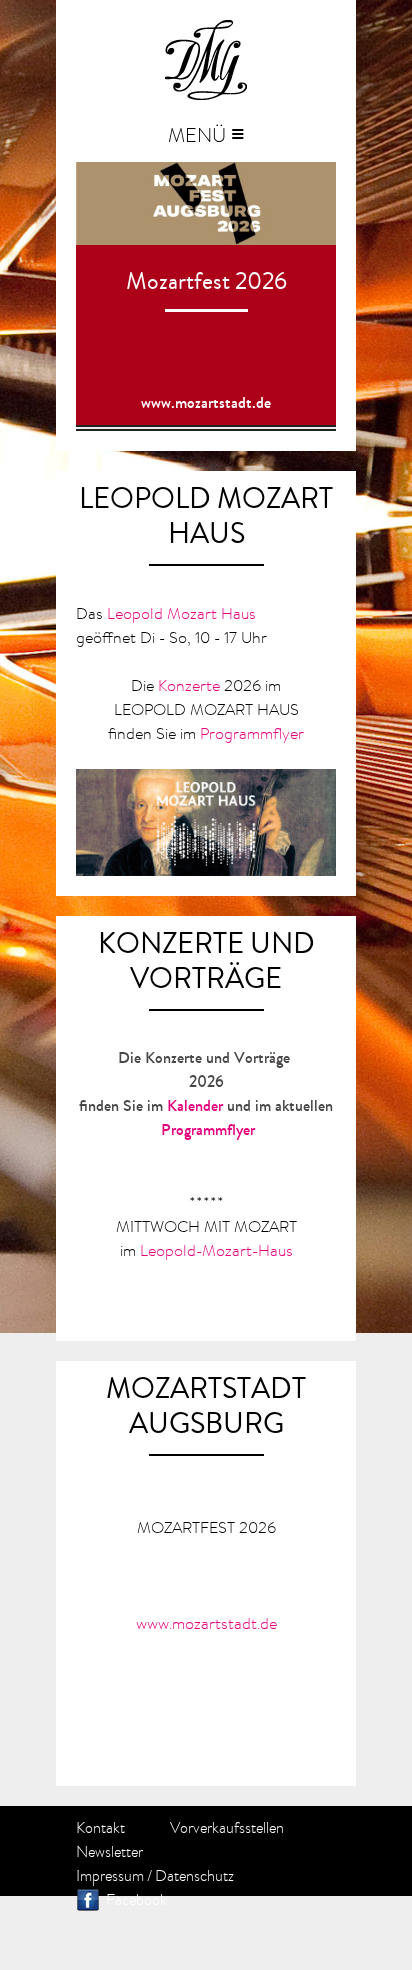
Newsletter (109, 1852)
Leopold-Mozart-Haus (216, 1250)
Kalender (195, 1105)
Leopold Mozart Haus (181, 613)
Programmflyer (252, 733)
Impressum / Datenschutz (155, 1876)
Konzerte (189, 685)
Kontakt (100, 1828)
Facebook (136, 1900)
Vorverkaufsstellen (227, 1828)
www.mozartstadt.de (206, 402)
